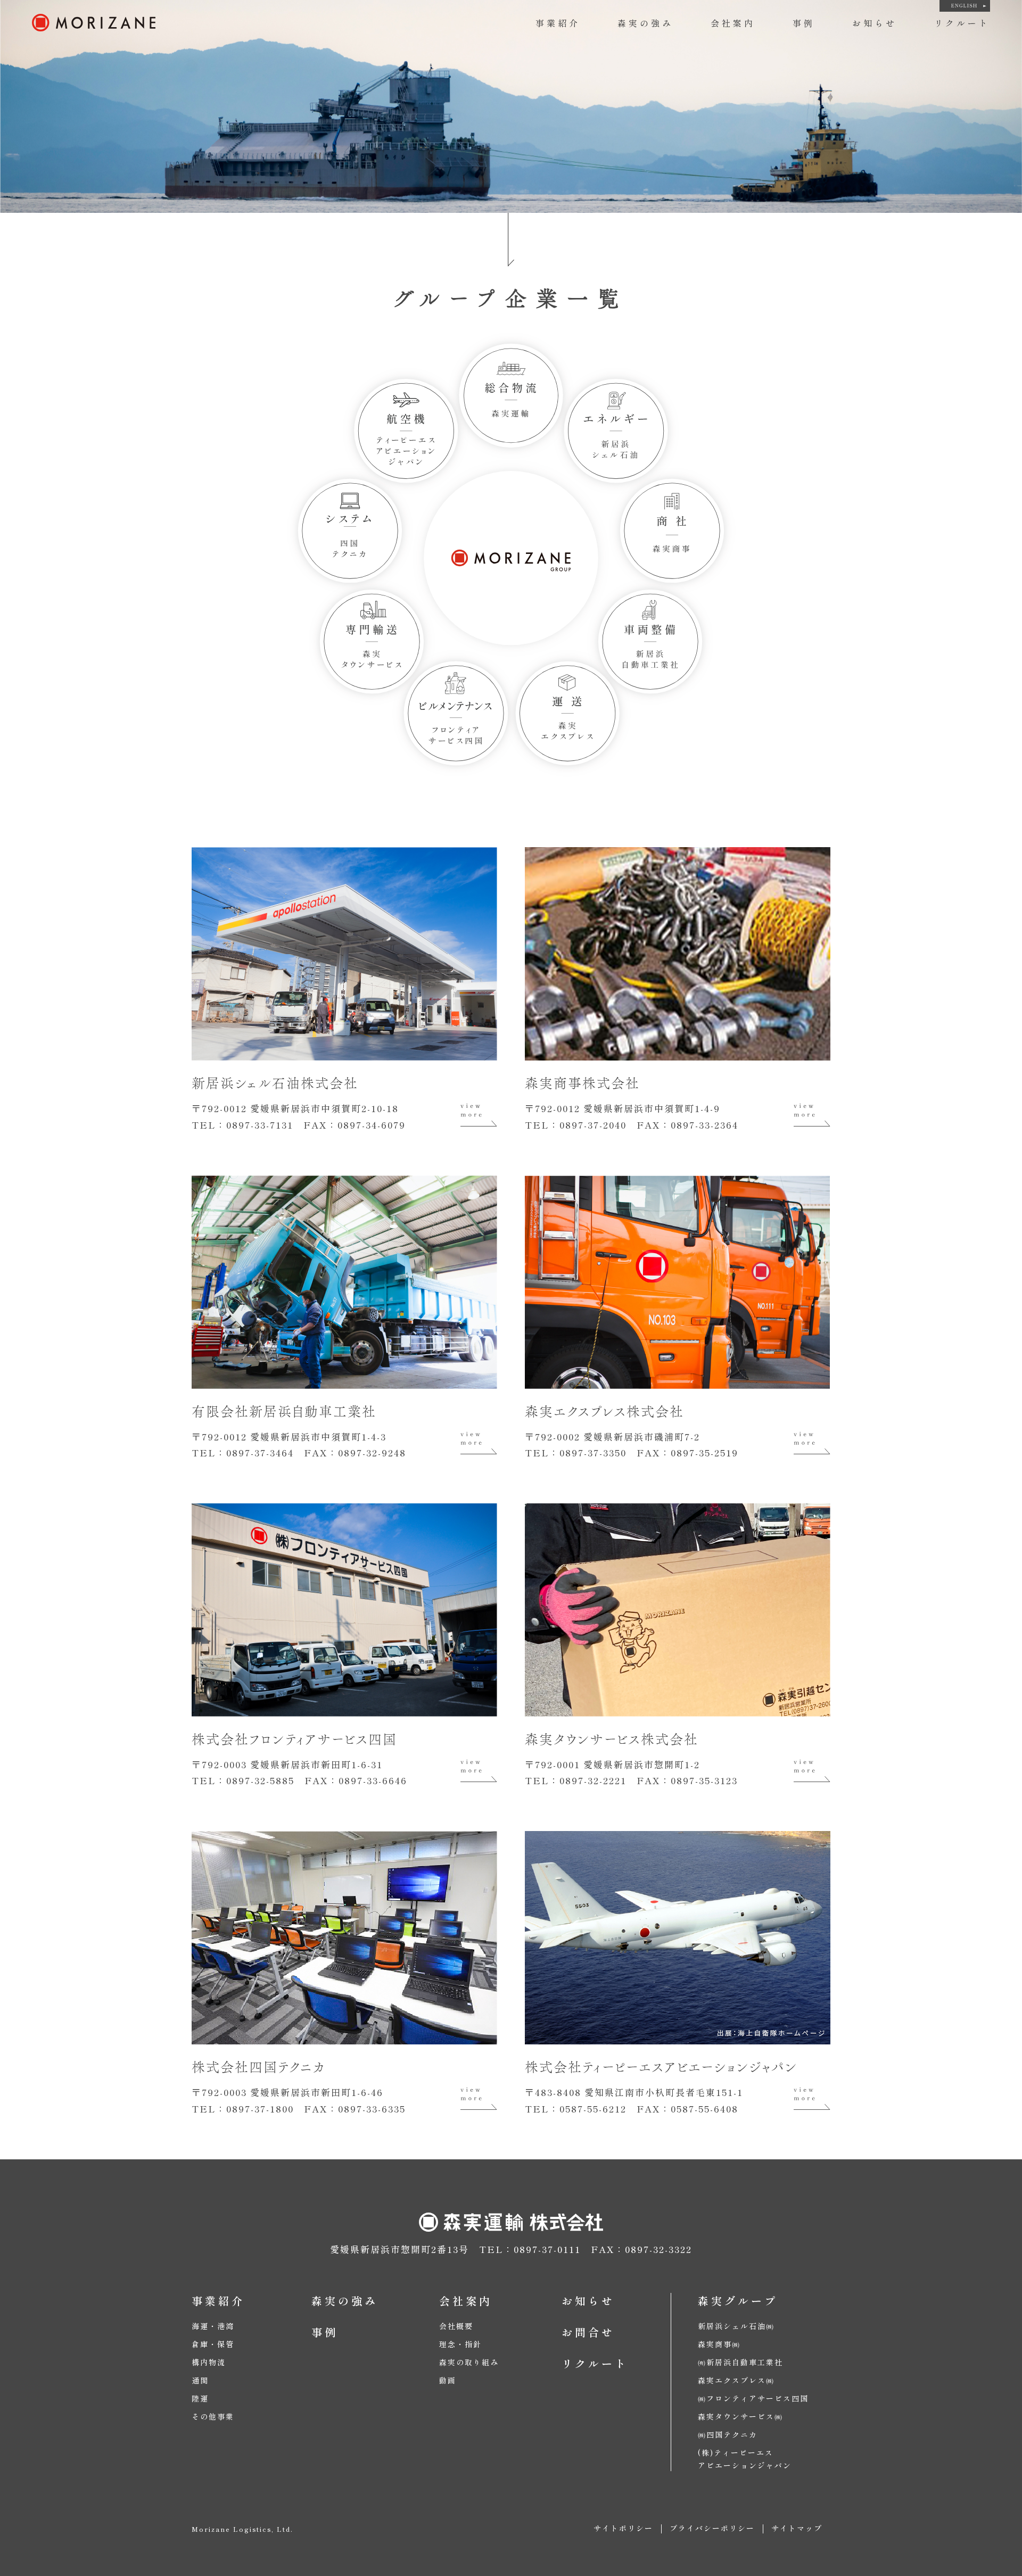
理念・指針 (460, 2344)
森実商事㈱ (719, 2344)
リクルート (962, 23)
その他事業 (213, 2416)
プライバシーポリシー (712, 2528)
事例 (804, 23)
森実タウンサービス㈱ (740, 2416)
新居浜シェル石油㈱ (736, 2326)
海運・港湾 (213, 2326)
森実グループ (738, 2301)
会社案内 (733, 23)
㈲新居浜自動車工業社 (740, 2362)
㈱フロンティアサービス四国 (753, 2398)
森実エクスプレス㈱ (736, 2380)
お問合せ (588, 2332)
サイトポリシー (623, 2528)
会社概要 (456, 2326)
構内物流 (209, 2362)
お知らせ (875, 23)
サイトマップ (797, 2528)
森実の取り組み (469, 2362)
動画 (448, 2380)
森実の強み (645, 23)
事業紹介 (558, 23)
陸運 (200, 2398)
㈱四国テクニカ (728, 2434)
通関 (200, 2380)
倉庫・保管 (213, 2344)
